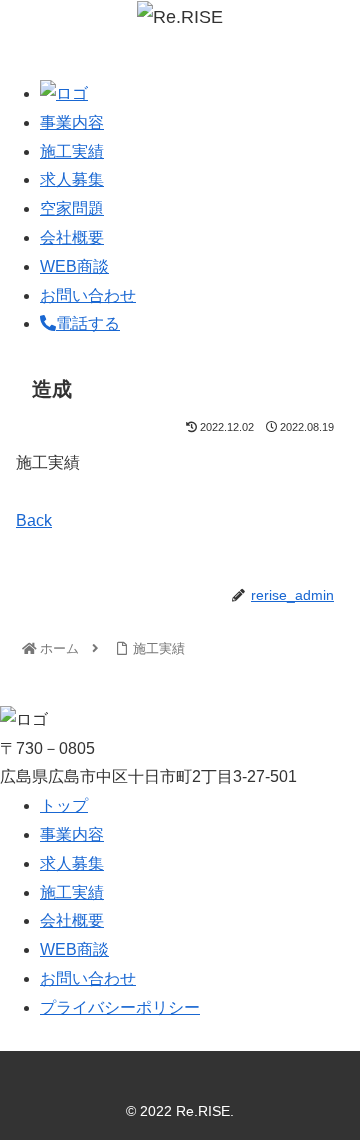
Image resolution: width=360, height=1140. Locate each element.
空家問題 (72, 208)
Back (34, 520)
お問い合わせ (88, 295)
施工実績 (72, 151)
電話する (88, 323)
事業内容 (72, 122)
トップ (64, 805)
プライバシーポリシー (120, 1007)
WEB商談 (74, 266)
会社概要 (72, 237)
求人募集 (72, 179)
